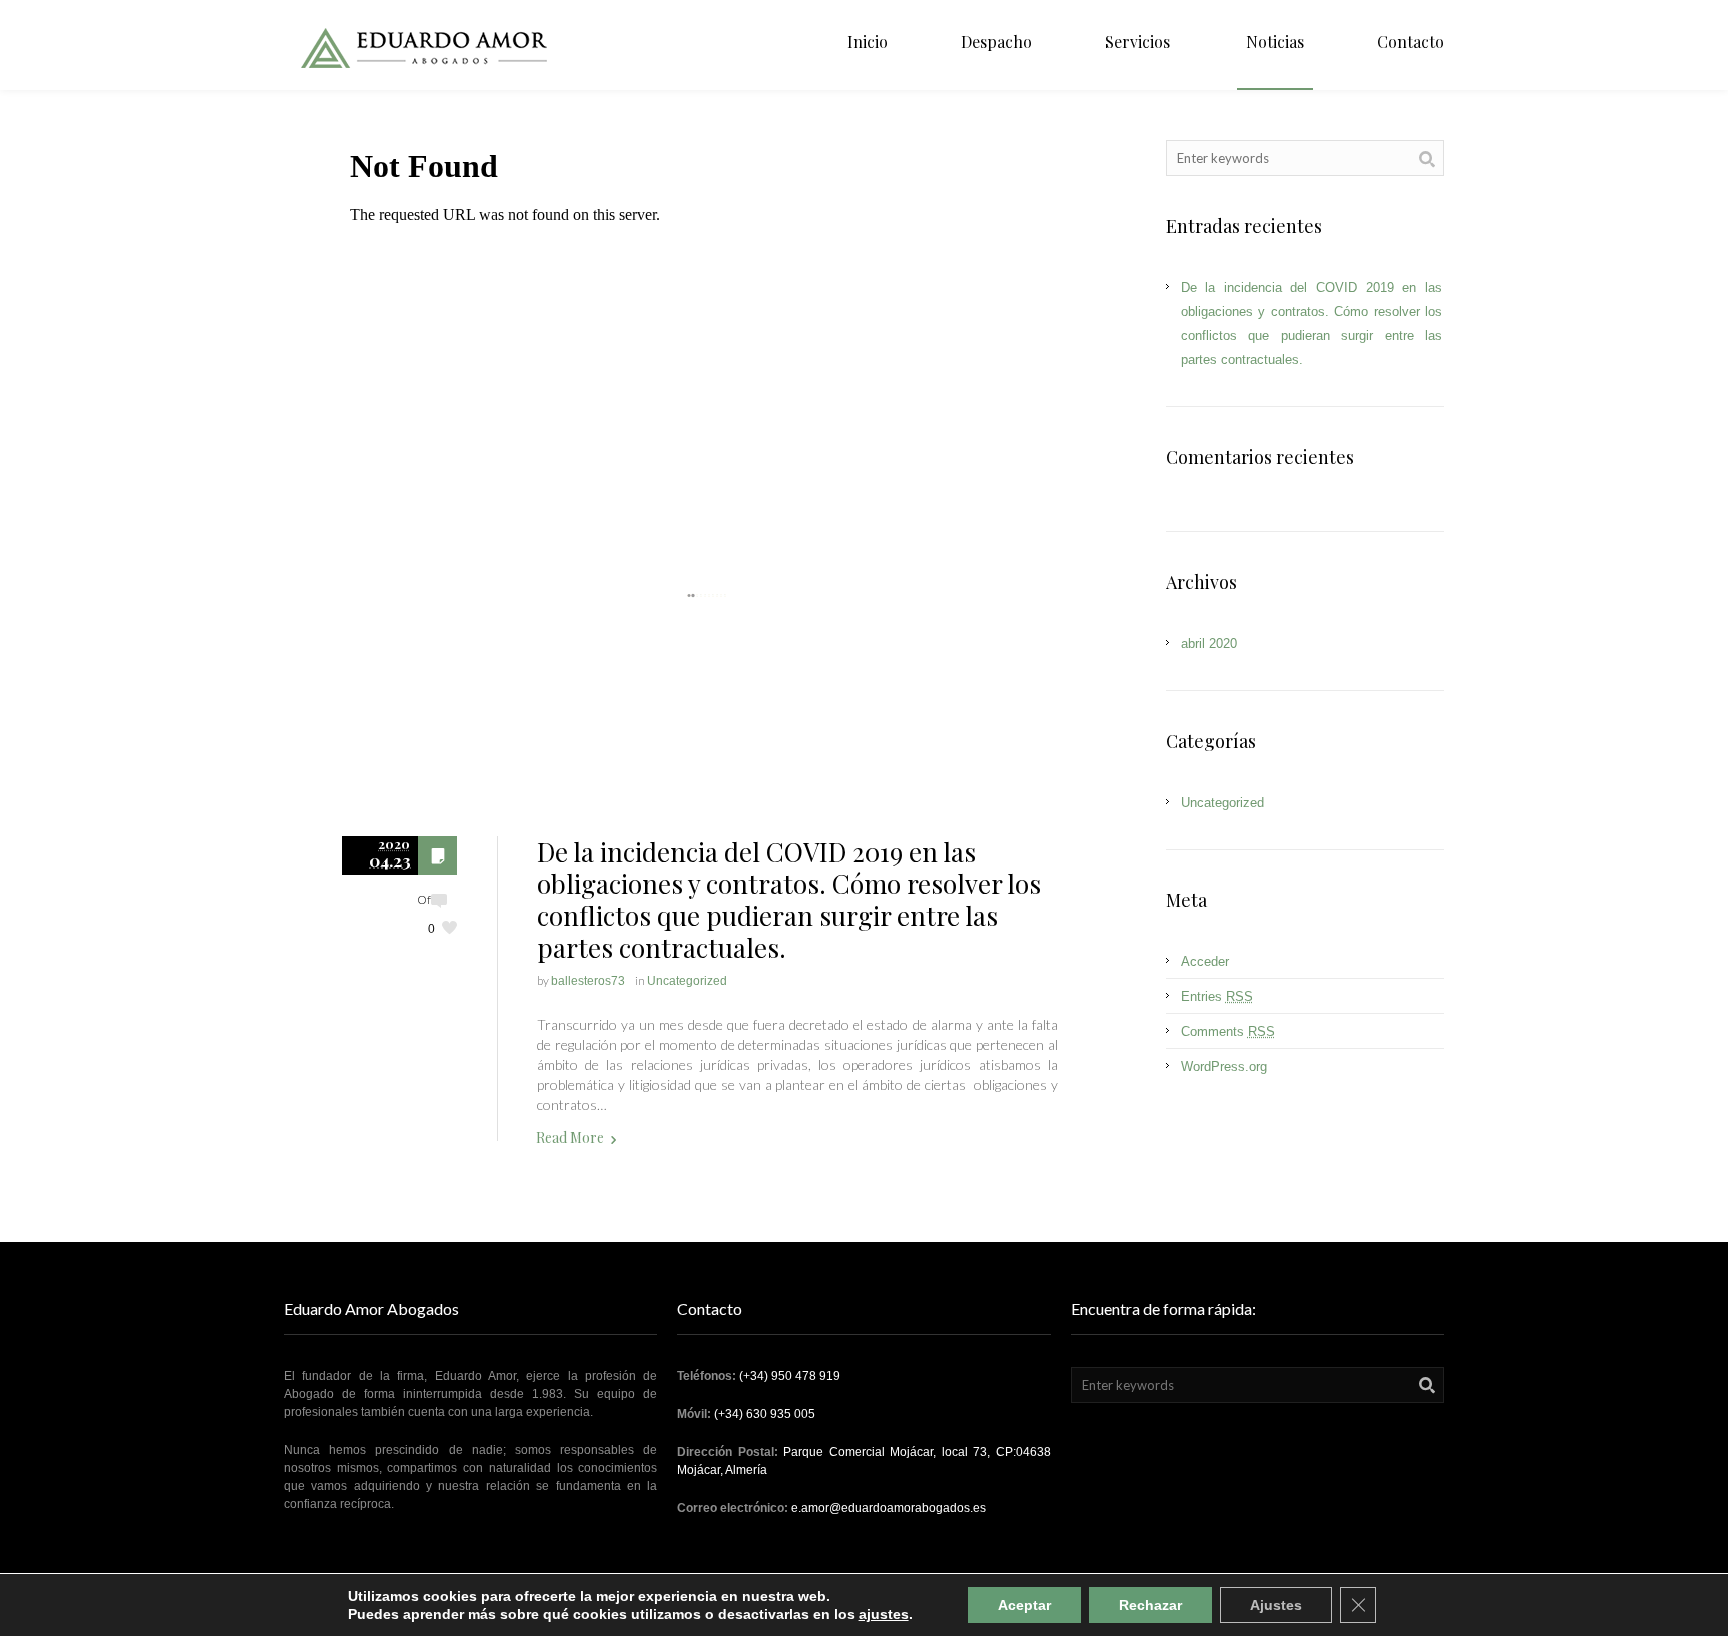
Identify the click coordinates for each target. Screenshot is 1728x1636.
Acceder (1205, 961)
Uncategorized (687, 981)
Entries (1217, 996)
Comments (1228, 1031)
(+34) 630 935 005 (764, 1414)
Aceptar (1024, 1605)
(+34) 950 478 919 (789, 1376)
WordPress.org (1224, 1066)
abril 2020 (1209, 643)
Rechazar (1150, 1605)
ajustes (884, 1614)
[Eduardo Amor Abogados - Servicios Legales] (428, 45)
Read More (570, 1137)
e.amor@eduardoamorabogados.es (888, 1508)
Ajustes (1276, 1605)
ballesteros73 (588, 981)
